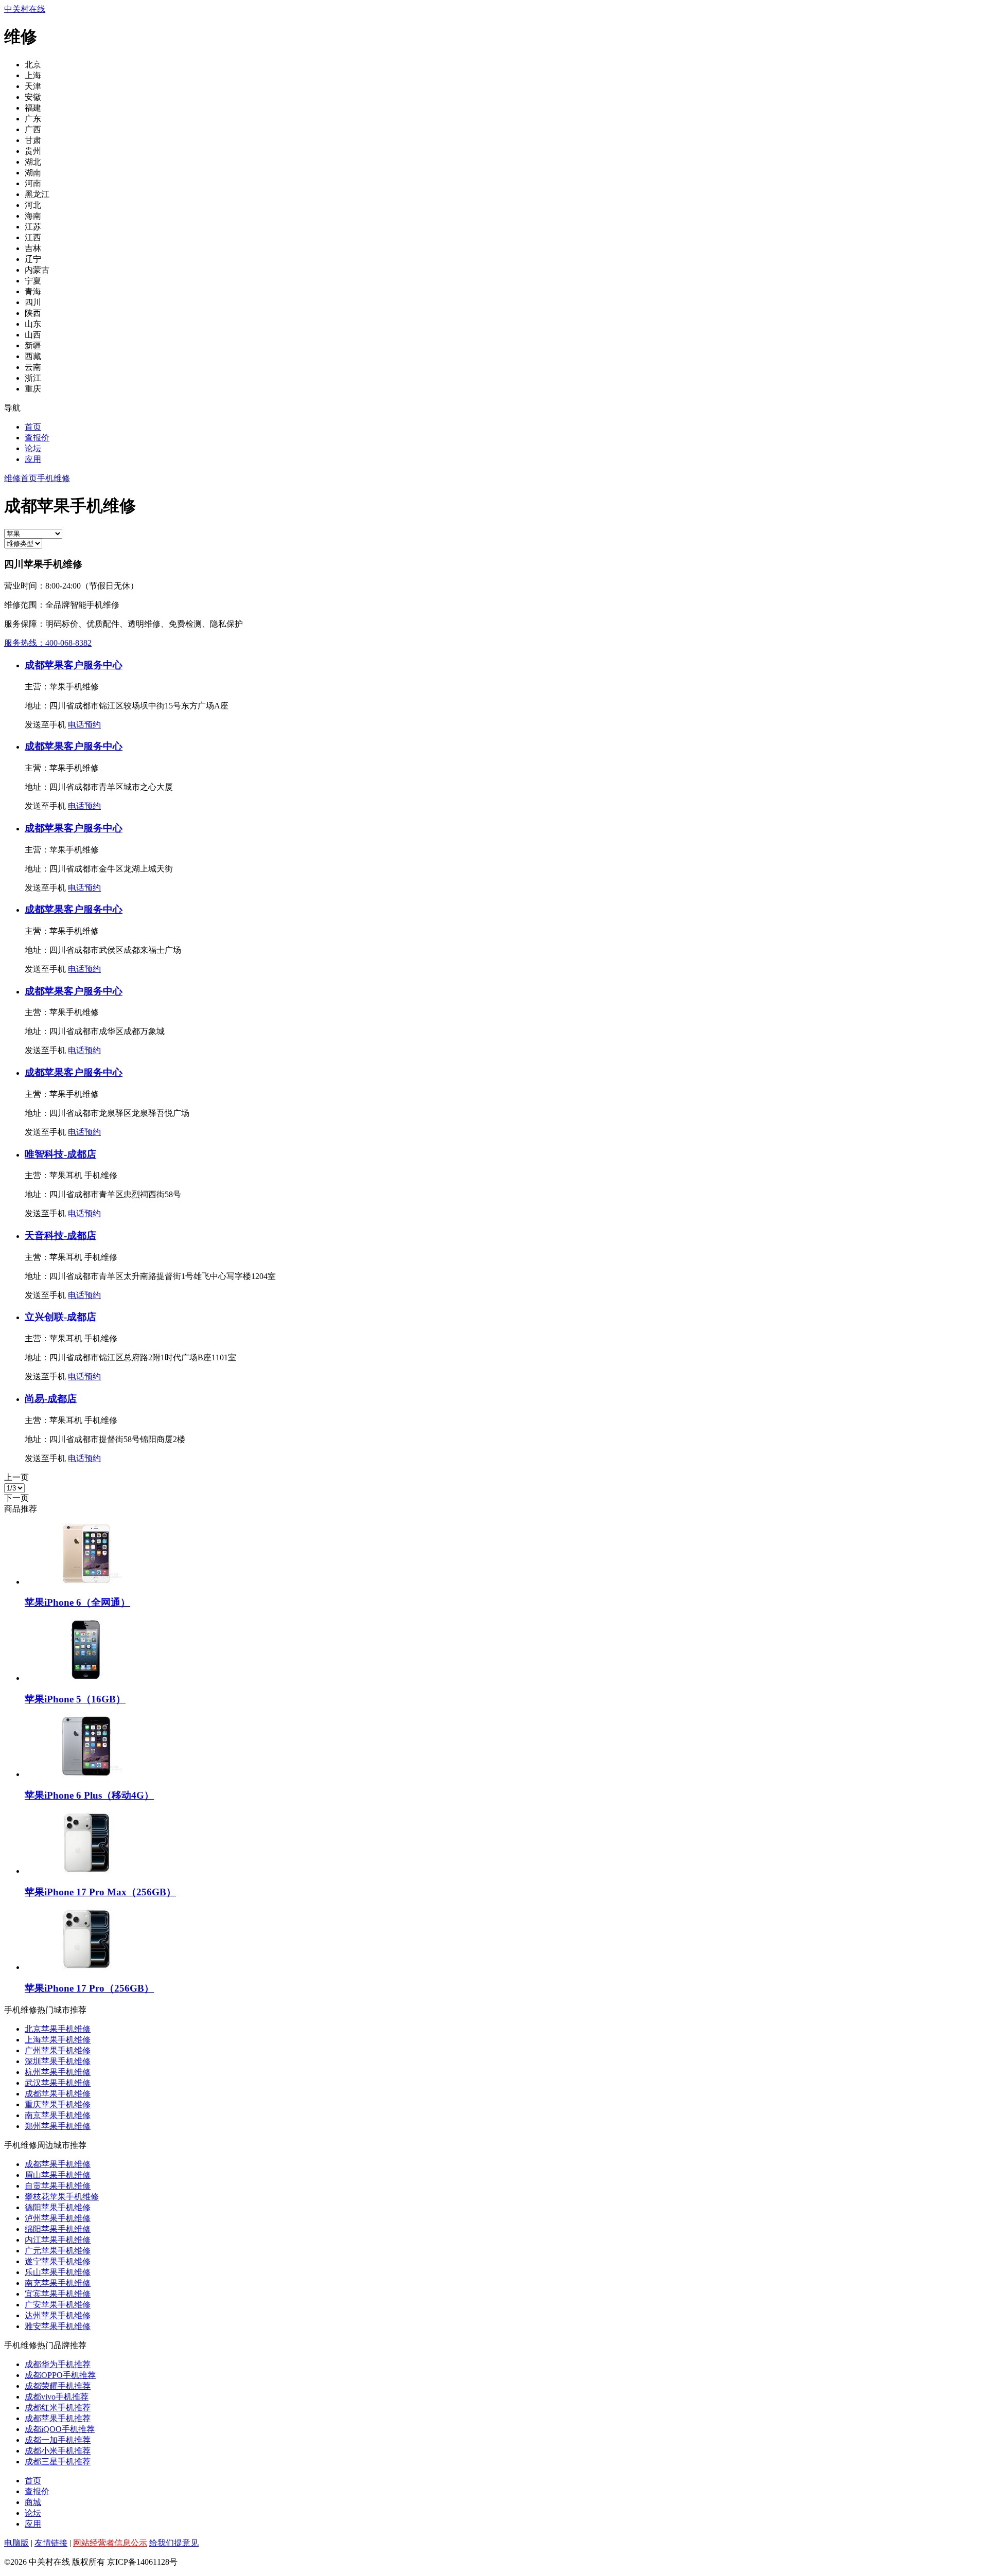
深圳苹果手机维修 (58, 2061)
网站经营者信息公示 (110, 2543)
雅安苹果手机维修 (58, 2326)
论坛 (33, 448)
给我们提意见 (174, 2543)
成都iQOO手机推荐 (60, 2429)
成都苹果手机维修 (58, 2094)
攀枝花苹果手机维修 (62, 2197)
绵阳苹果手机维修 (58, 2229)
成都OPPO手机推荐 (60, 2375)
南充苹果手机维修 (58, 2283)
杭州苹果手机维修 (58, 2072)
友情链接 (51, 2543)
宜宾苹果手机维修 (58, 2294)
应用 (33, 459)
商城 (33, 2502)
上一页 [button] (16, 1477)
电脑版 (16, 2543)
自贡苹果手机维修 (58, 2186)
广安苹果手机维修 (58, 2305)
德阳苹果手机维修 (58, 2207)
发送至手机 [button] (45, 725)
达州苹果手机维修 (58, 2315)
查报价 (37, 438)
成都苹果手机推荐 (58, 2418)
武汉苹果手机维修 (58, 2083)
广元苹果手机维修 (58, 2251)
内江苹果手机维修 (58, 2240)
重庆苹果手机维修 (58, 2104)
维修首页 (21, 478)
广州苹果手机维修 (58, 2050)
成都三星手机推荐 (58, 2462)
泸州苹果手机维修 (58, 2218)
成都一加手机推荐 (58, 2440)
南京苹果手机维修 (58, 2115)
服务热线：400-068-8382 (48, 643)
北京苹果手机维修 (58, 2029)
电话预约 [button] (84, 725)
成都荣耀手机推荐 (58, 2386)
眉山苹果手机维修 (58, 2175)
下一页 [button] (16, 1498)
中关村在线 (25, 9)
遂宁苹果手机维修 (58, 2261)
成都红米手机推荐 (58, 2408)
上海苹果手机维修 (58, 2040)
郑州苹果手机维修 (58, 2126)
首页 (33, 427)
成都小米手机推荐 (58, 2451)
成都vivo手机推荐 (57, 2397)
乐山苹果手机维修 (58, 2272)
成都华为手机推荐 (58, 2364)
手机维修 (54, 478)
